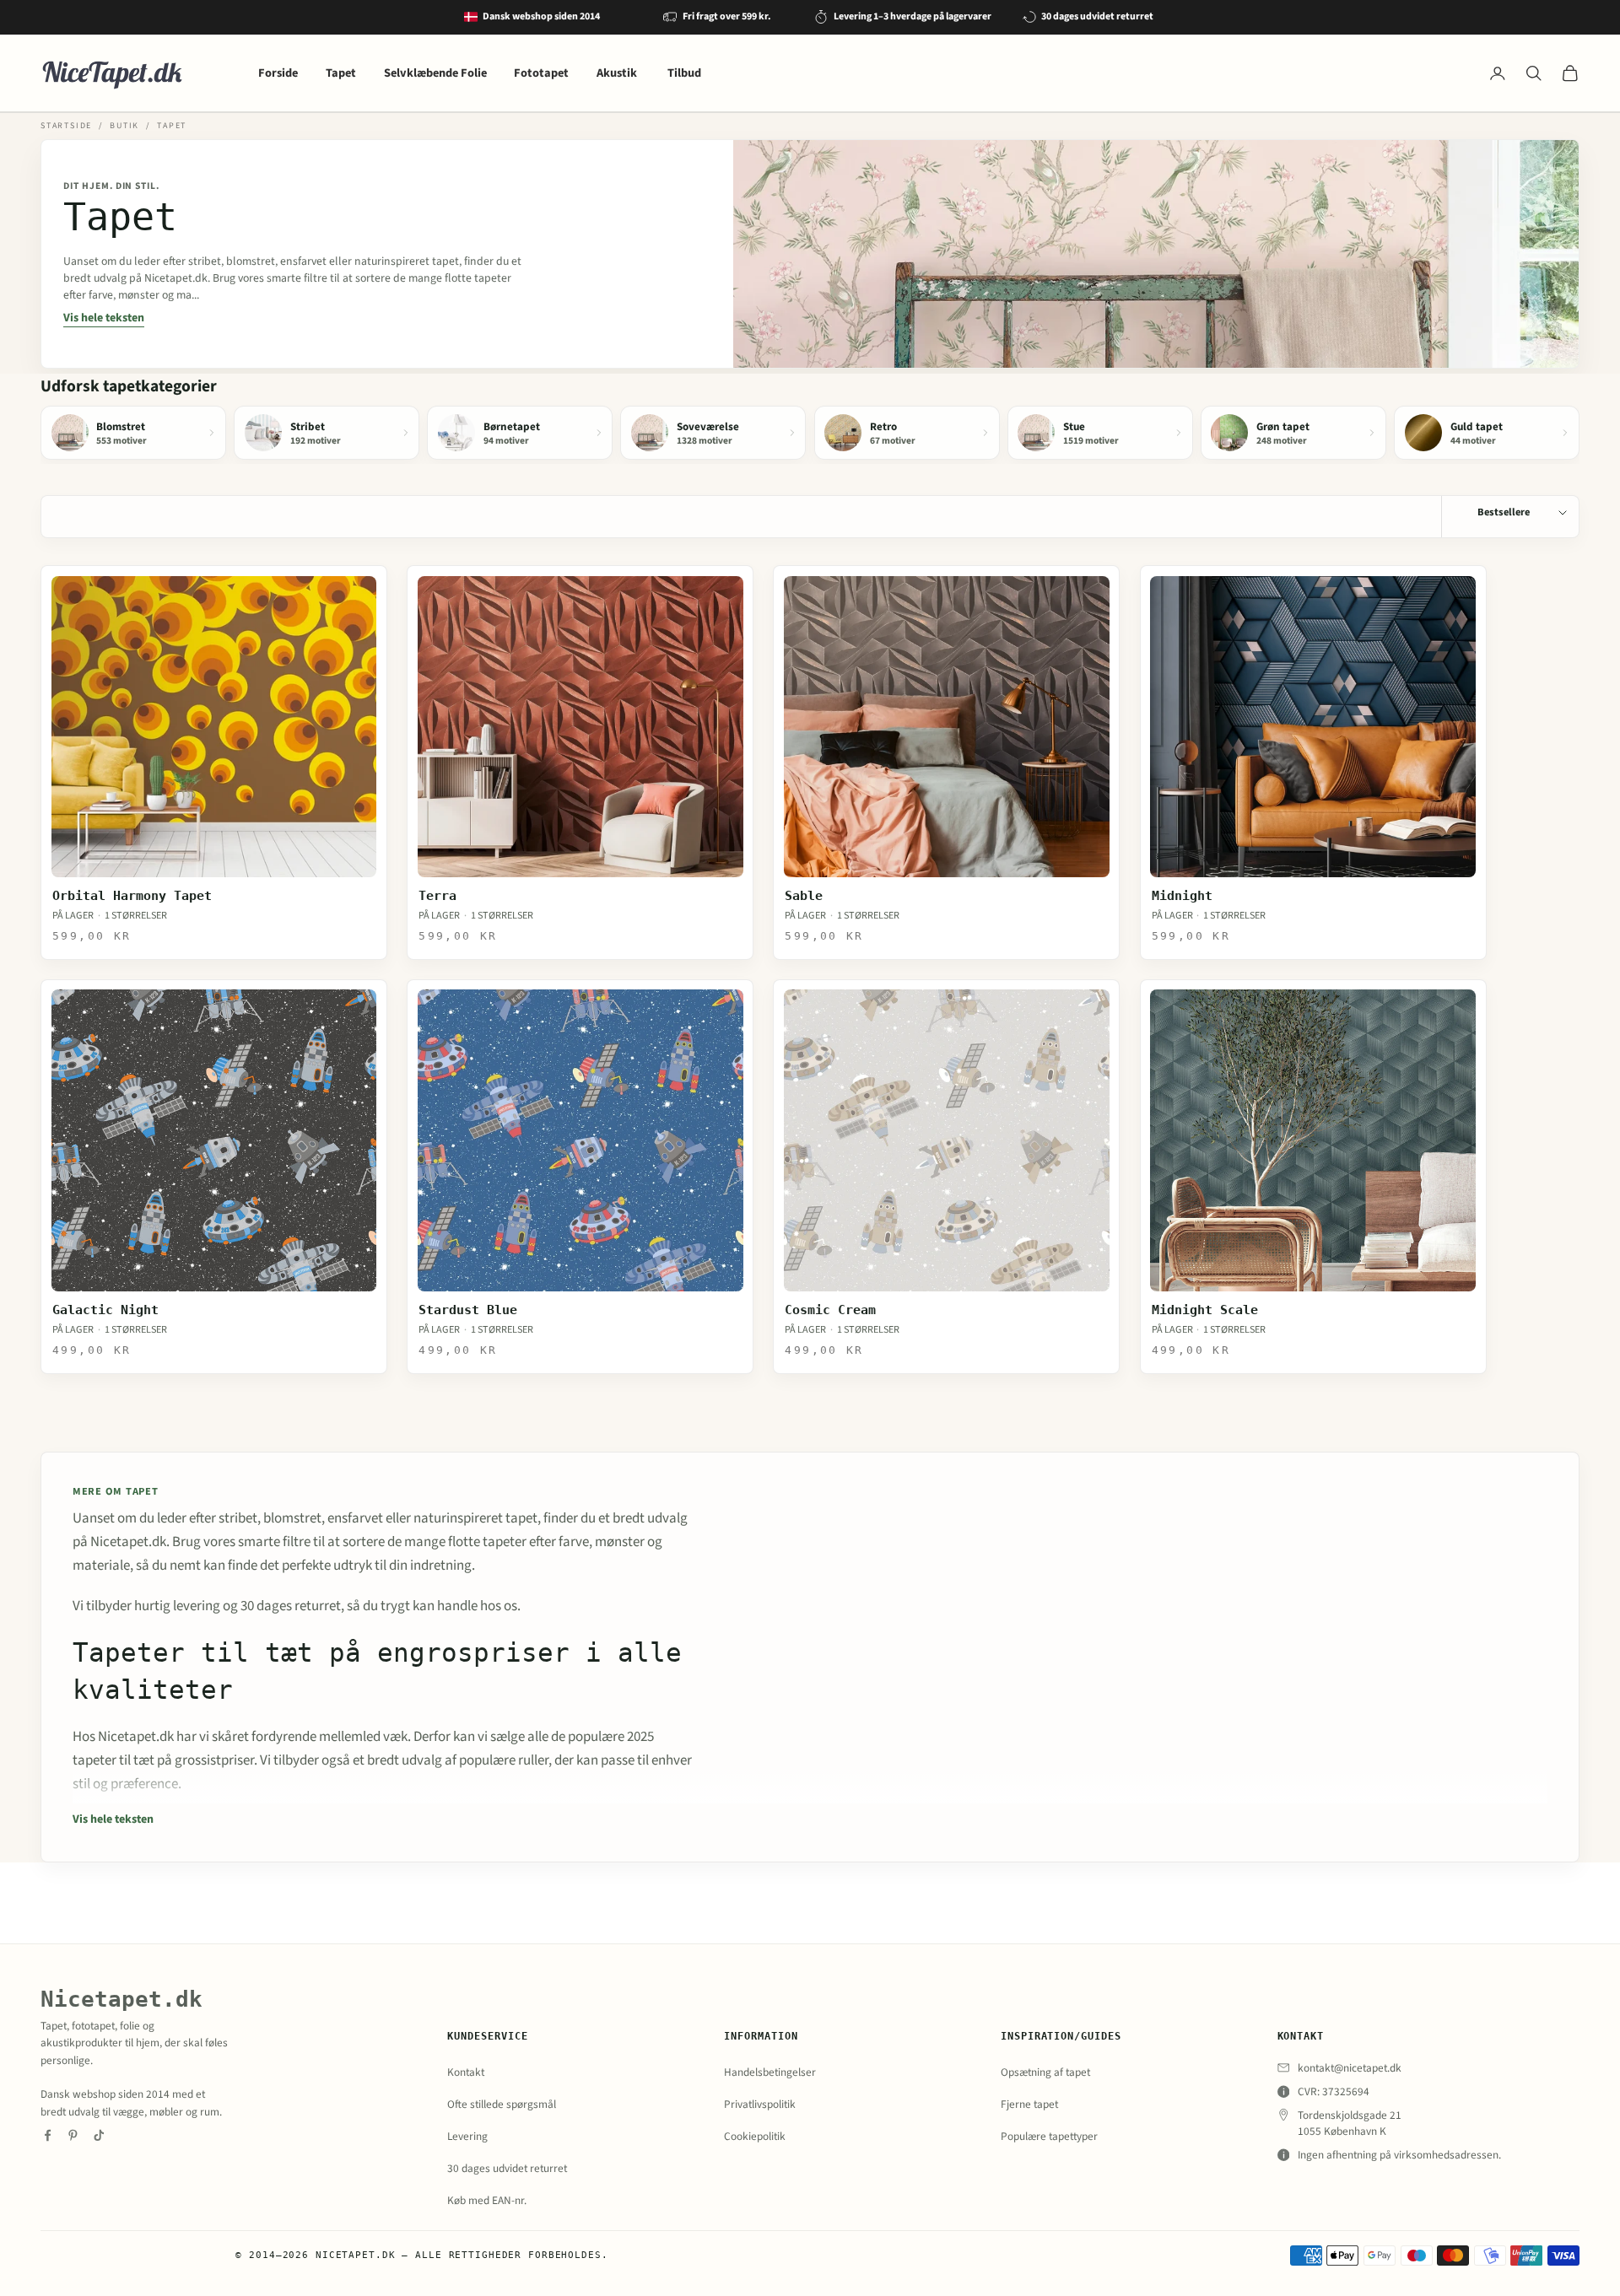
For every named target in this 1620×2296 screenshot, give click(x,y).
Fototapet (541, 73)
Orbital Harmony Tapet (132, 896)
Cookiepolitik (755, 2136)
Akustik (618, 73)
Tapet (341, 73)
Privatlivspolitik (760, 2104)
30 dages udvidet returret (507, 2168)
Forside (278, 73)
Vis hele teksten (104, 318)
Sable (804, 896)
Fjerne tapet (1029, 2104)
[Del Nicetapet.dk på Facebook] (48, 2135)
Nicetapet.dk (121, 1999)
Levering (467, 2136)
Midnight (1182, 896)
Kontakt (466, 2072)
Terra (437, 896)
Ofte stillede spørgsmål (502, 2104)
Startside (66, 126)
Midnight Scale (1205, 1310)
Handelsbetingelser (770, 2072)
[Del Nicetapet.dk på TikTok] (99, 2135)
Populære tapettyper (1049, 2136)
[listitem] (133, 432)
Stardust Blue (468, 1310)
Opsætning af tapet (1045, 2072)
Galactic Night (105, 1310)
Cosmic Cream (830, 1310)
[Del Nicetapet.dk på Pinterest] (73, 2135)
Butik (124, 126)
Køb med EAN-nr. (487, 2200)
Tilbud (684, 73)
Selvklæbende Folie (435, 73)
